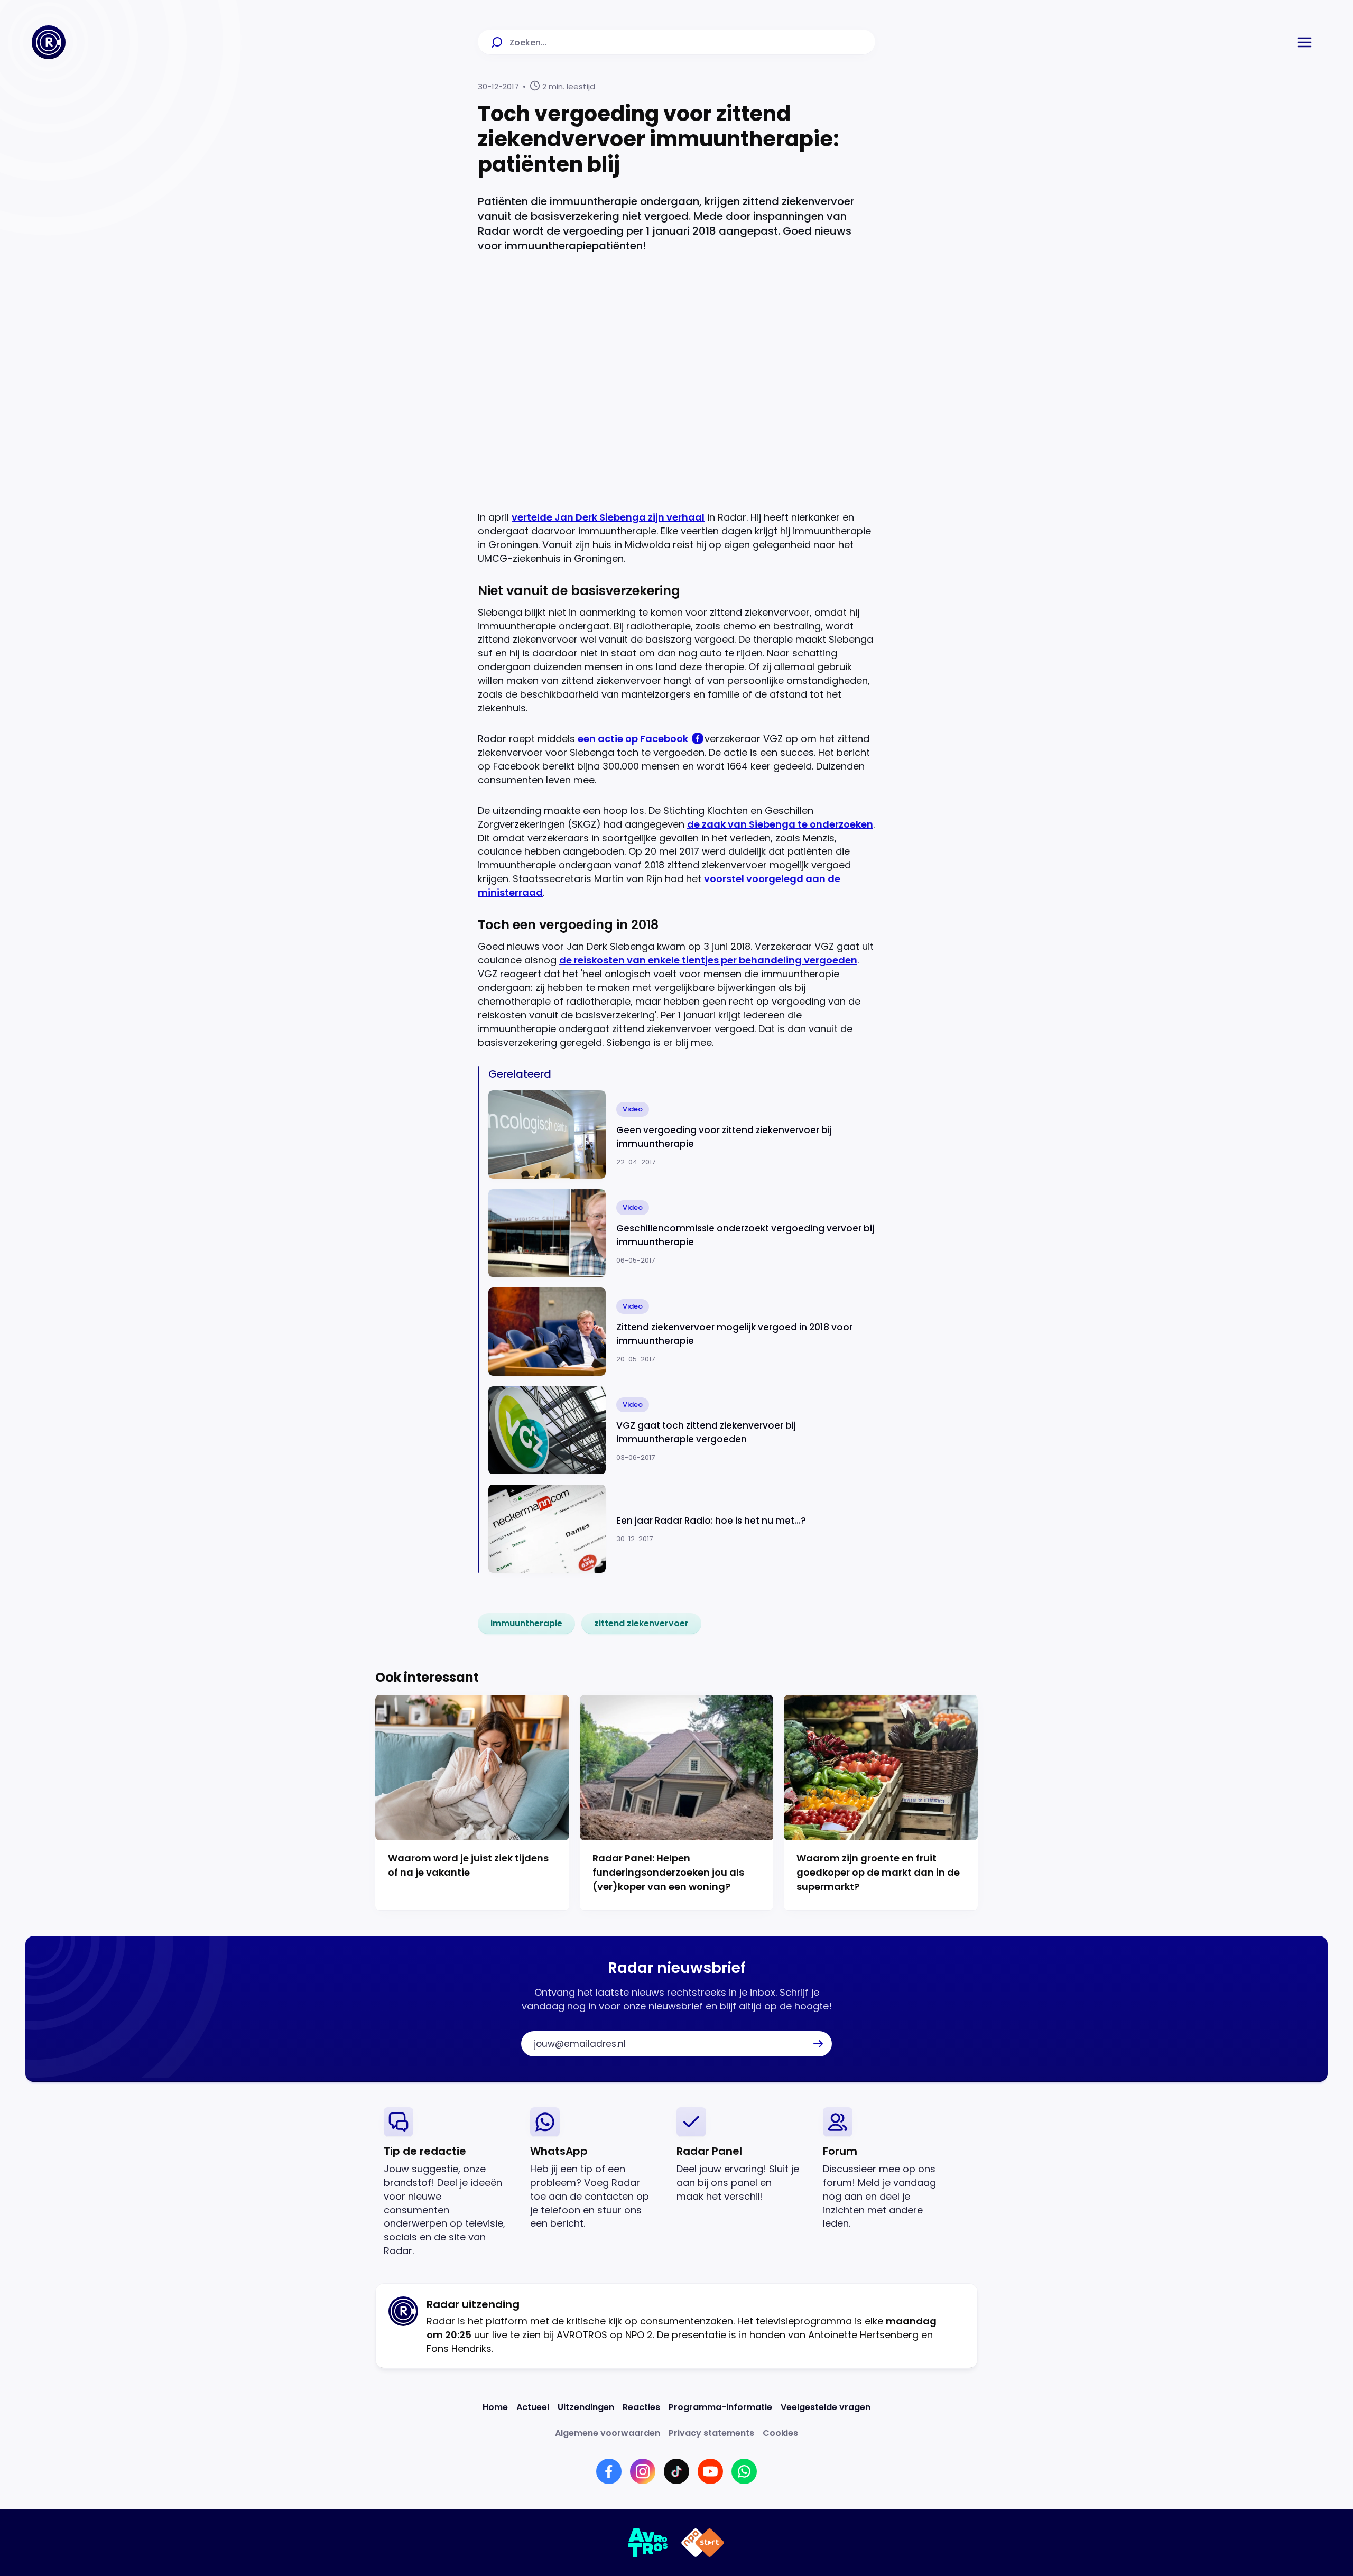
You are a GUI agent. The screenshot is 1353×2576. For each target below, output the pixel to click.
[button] (1304, 42)
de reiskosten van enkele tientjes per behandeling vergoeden (708, 960)
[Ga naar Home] (49, 42)
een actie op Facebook (634, 739)
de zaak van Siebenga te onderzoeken (780, 824)
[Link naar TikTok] (676, 2471)
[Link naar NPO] (703, 2543)
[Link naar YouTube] (710, 2471)
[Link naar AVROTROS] (648, 2543)
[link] (526, 1624)
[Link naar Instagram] (643, 2471)
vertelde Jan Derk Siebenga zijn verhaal (608, 517)
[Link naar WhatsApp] (744, 2471)
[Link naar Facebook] (609, 2471)
